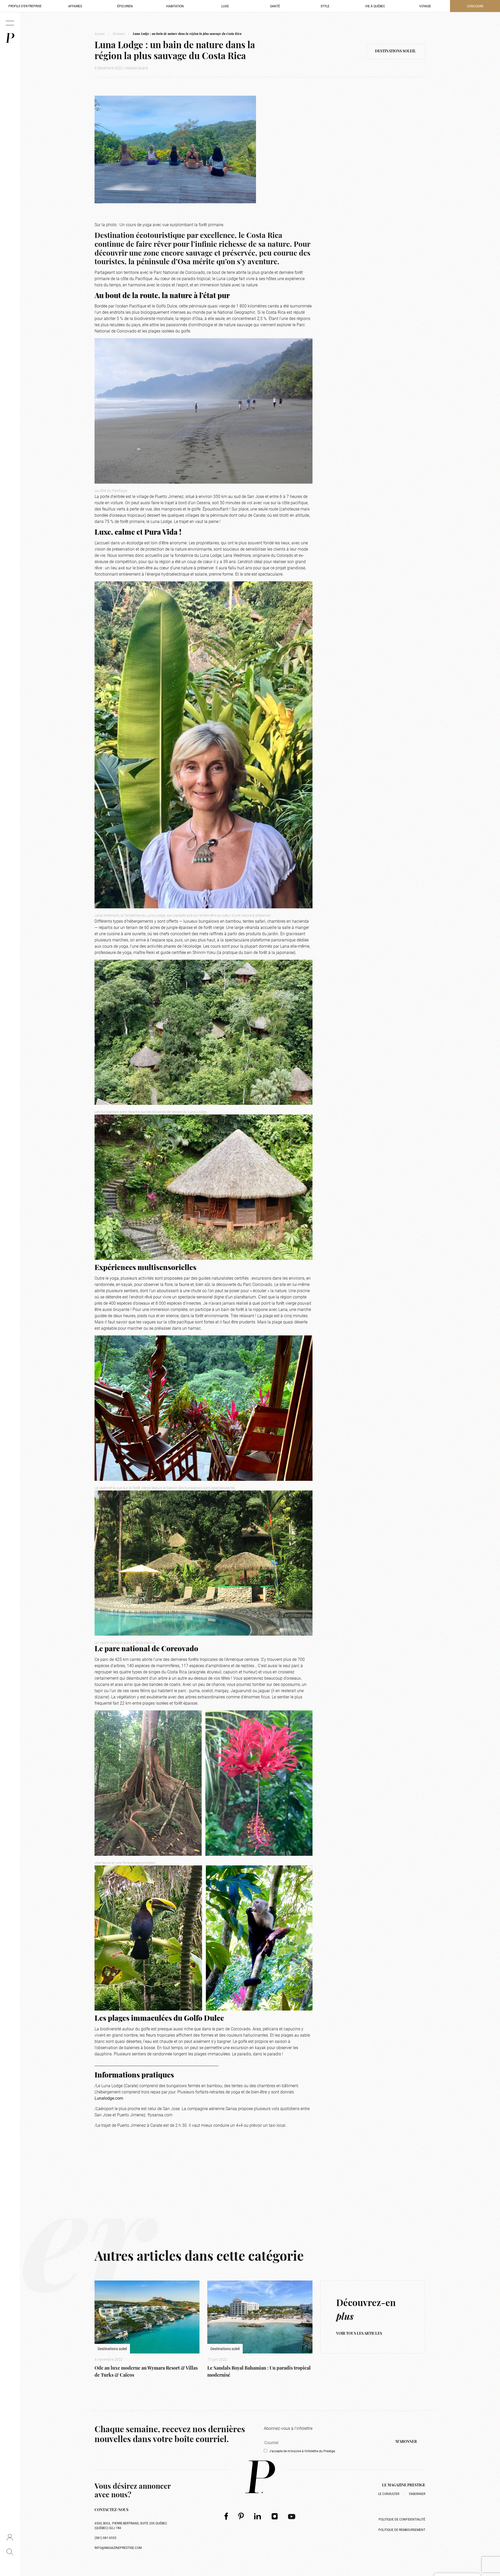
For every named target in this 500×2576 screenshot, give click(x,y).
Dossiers (119, 34)
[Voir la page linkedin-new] (258, 2516)
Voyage (425, 6)
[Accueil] (10, 38)
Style (325, 6)
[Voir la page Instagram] (275, 2516)
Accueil (100, 34)
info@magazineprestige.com (118, 2548)
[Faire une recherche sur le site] (10, 2552)
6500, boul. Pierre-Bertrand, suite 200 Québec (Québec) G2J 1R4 (131, 2525)
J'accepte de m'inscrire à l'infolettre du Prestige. (302, 2451)
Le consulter (389, 2494)
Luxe (225, 6)
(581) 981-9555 (105, 2538)
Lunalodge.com (109, 2098)
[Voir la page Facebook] (226, 2516)
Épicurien (125, 6)
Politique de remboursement (402, 2530)
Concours (475, 6)
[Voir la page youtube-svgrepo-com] (292, 2516)
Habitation (175, 6)
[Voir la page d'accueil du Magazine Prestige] (260, 2477)
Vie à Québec (375, 6)
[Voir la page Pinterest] (241, 2516)
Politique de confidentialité (402, 2519)
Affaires (75, 6)
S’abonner (417, 2494)
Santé (275, 6)
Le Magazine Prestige (404, 2485)
